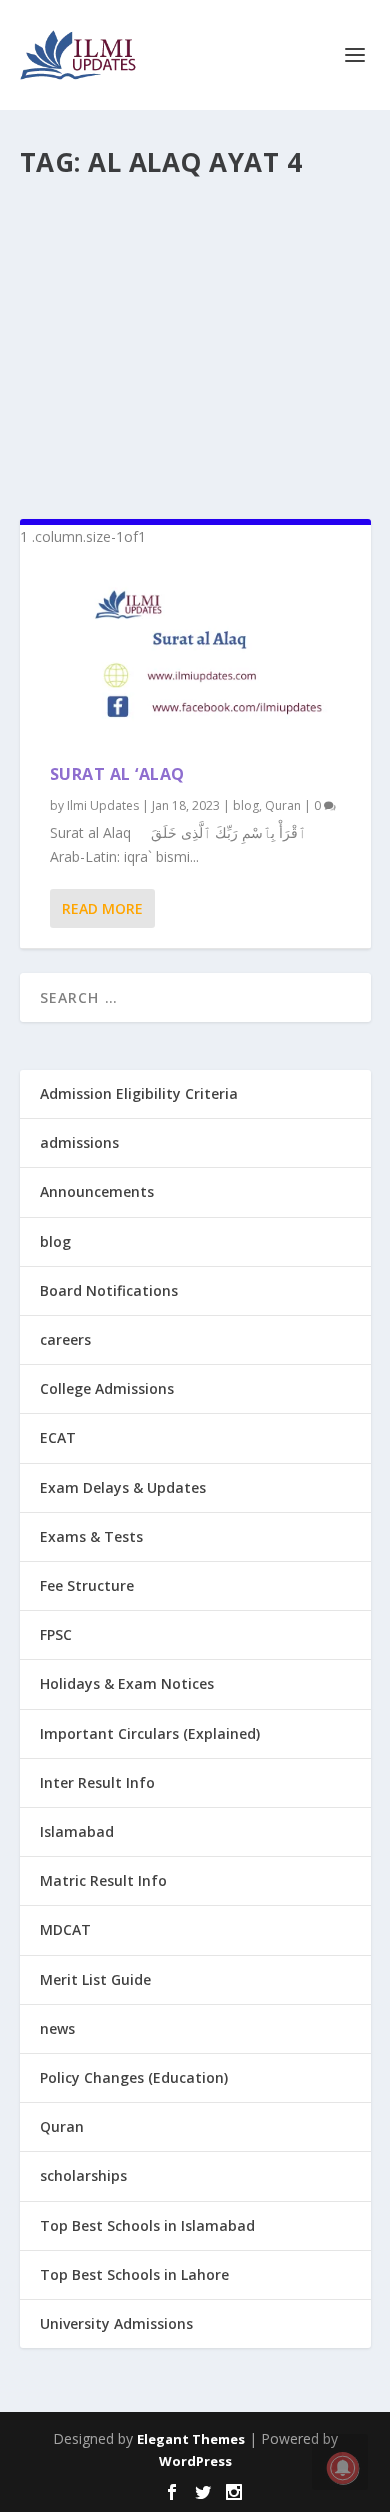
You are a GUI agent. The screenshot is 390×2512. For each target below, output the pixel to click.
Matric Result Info (103, 1880)
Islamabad (77, 1831)
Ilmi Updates (103, 805)
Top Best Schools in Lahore (134, 2274)
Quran (283, 805)
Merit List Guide (95, 1979)
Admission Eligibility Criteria (139, 1093)
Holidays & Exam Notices (127, 1683)
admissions (79, 1142)
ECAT (58, 1437)
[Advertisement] (195, 340)
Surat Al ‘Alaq (117, 774)
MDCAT (65, 1929)
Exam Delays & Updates (123, 1487)
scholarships (83, 2175)
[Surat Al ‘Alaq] (195, 656)
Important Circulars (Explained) (150, 1733)
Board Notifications (109, 1290)
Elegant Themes (191, 2439)
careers (65, 1339)
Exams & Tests (91, 1536)
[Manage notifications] (343, 2468)
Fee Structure (87, 1585)
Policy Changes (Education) (134, 2077)
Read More (102, 908)
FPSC (56, 1634)
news (57, 2028)
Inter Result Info (97, 1782)
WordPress (195, 2461)
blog (246, 805)
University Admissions (116, 2323)
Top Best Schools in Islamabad (147, 2225)
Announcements (97, 1191)
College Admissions (107, 1388)
